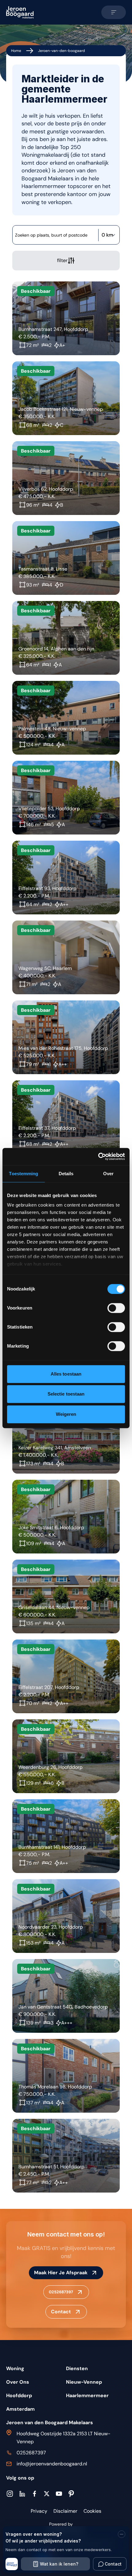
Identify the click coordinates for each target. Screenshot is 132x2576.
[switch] (116, 1308)
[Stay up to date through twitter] (47, 2494)
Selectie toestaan (66, 1394)
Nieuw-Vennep (84, 2382)
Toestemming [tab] (23, 1174)
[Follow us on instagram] (10, 2494)
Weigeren (66, 1414)
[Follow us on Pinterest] (71, 2494)
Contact (61, 2312)
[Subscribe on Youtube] (59, 2494)
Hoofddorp (19, 2395)
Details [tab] (66, 1174)
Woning (15, 2368)
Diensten (77, 2368)
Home (16, 51)
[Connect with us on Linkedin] (22, 2494)
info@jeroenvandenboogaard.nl (52, 2464)
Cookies (92, 2511)
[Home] (20, 12)
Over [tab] (108, 1174)
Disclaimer (65, 2511)
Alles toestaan (66, 1374)
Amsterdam (20, 2409)
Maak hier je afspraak (61, 2273)
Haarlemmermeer (87, 2395)
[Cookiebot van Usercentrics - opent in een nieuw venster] (98, 1156)
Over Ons (18, 2382)
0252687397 (61, 2292)
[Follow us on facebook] (34, 2494)
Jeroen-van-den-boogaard (62, 51)
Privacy (39, 2511)
